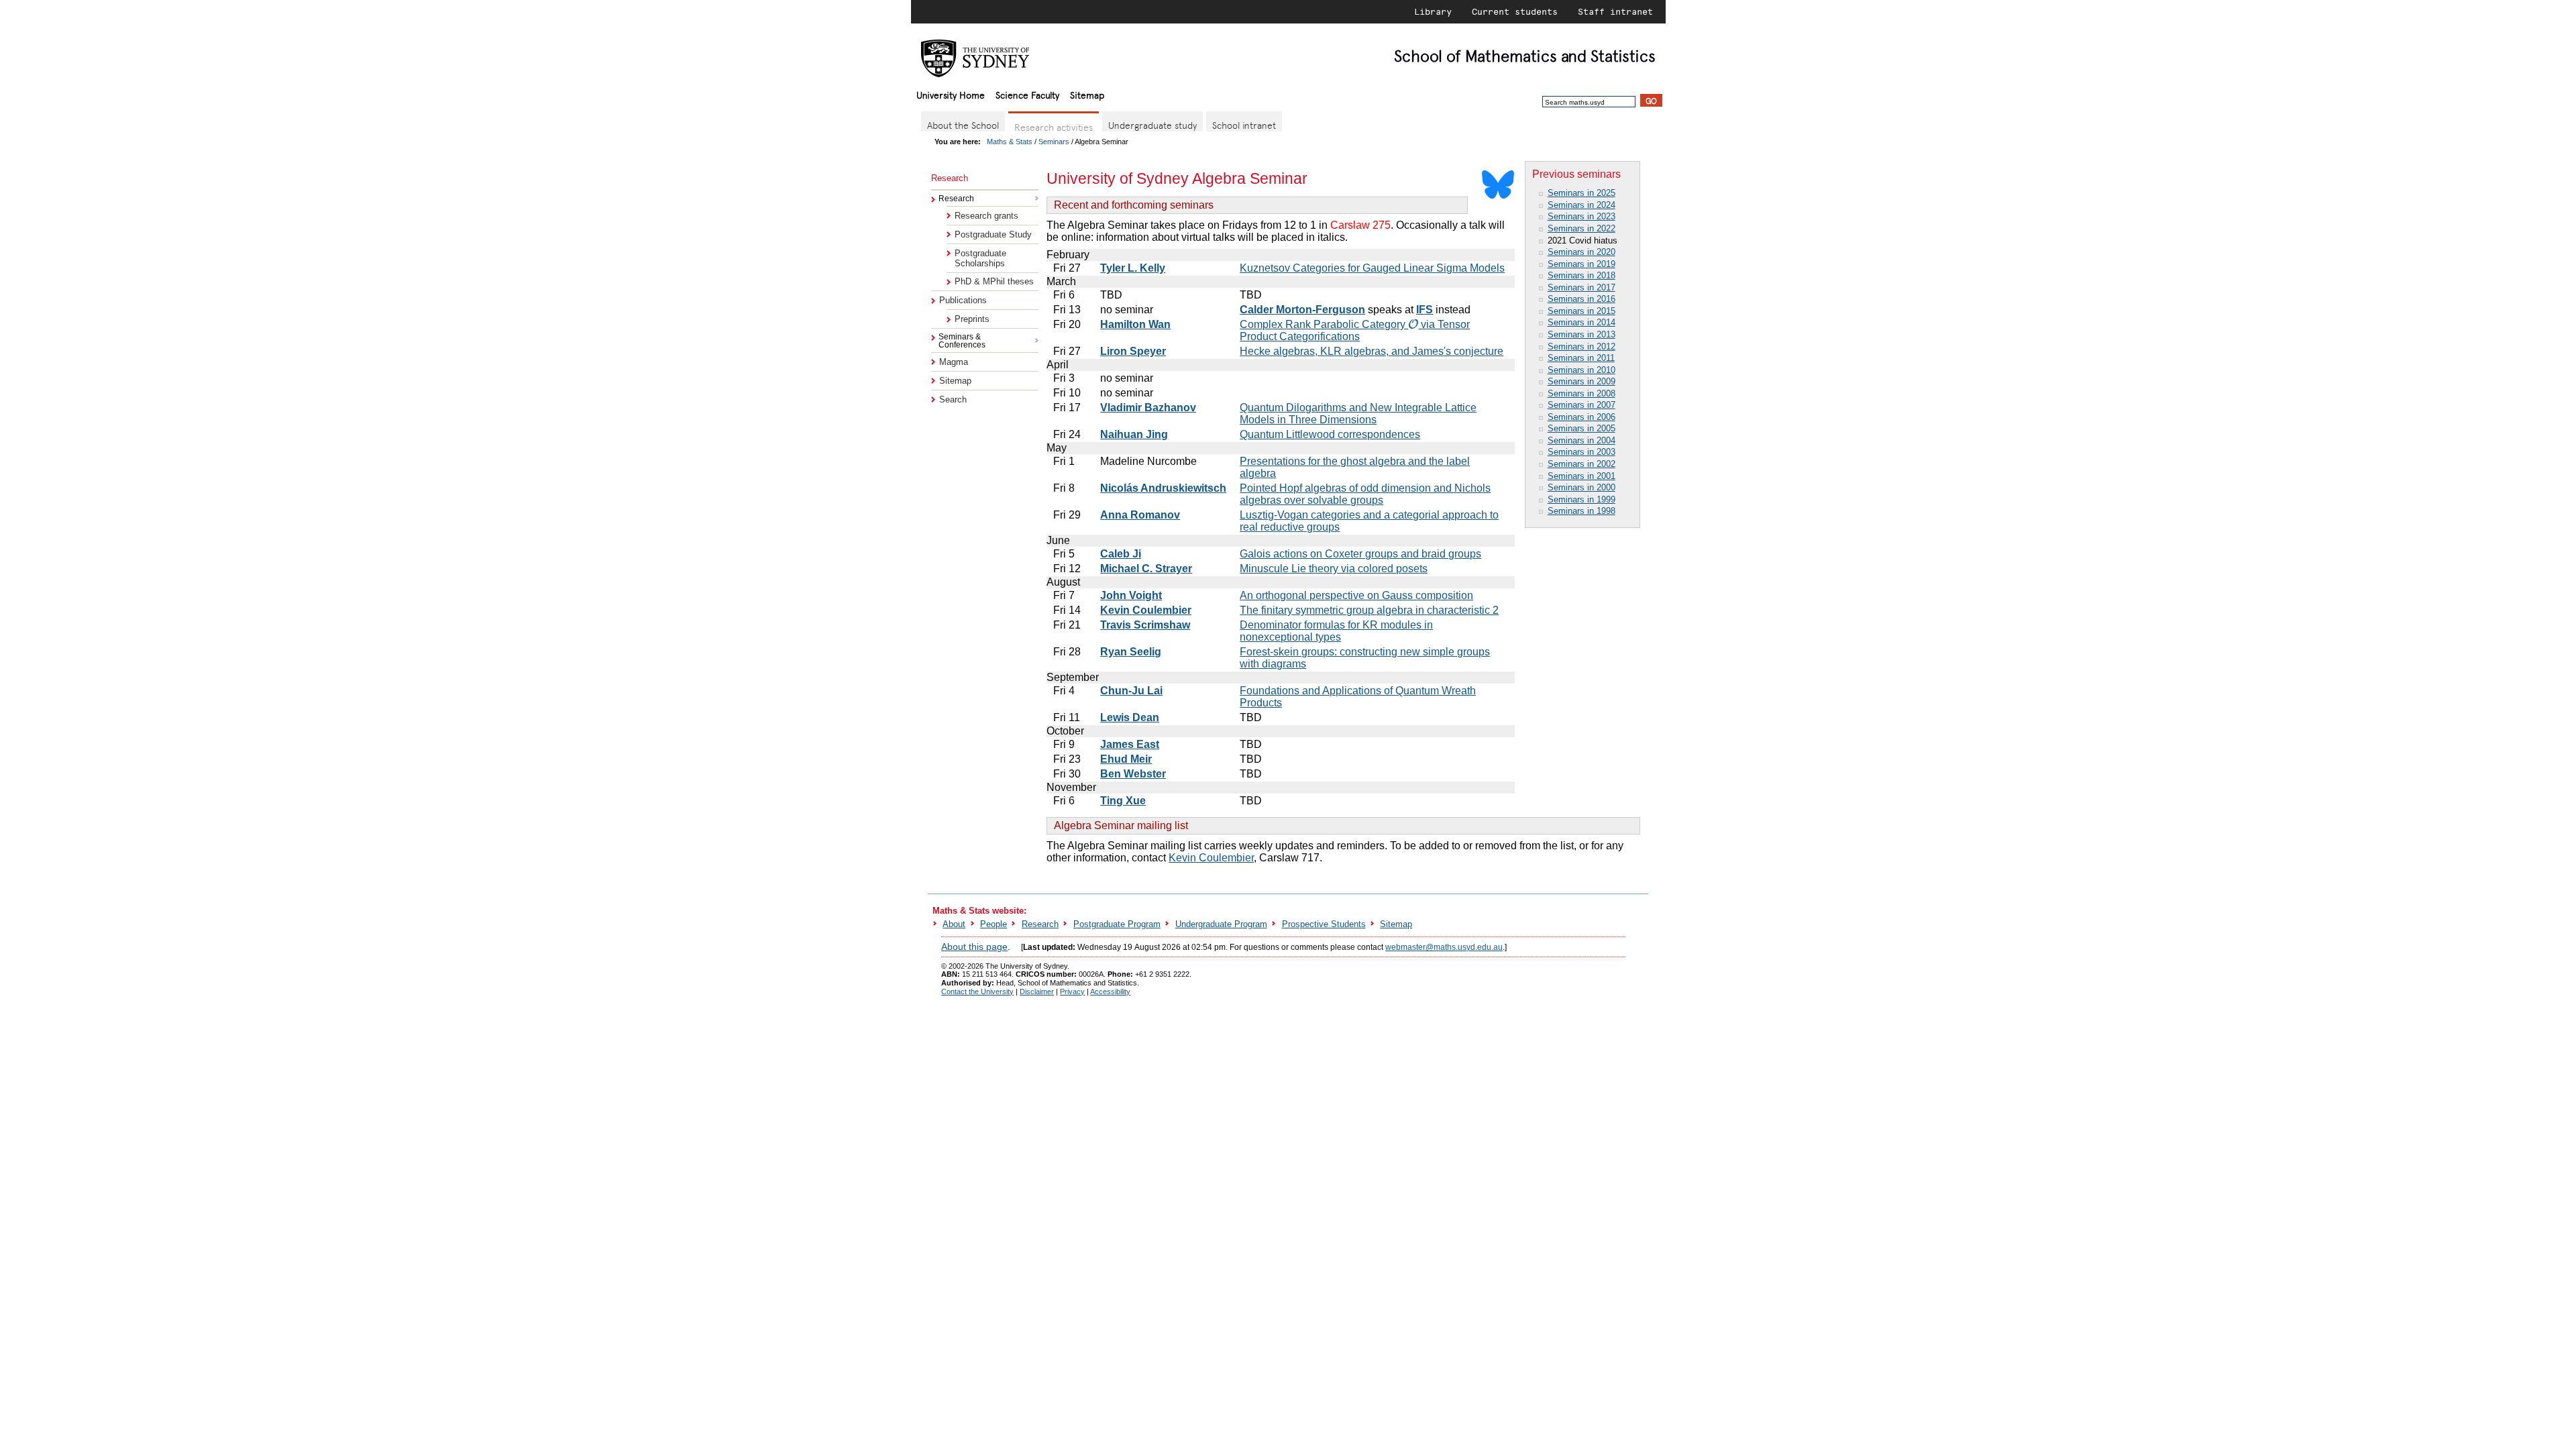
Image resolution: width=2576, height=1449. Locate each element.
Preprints (972, 319)
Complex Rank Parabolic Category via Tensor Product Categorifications (1355, 330)
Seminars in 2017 (1581, 287)
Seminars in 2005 (1581, 428)
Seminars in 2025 (1581, 193)
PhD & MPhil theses (994, 281)
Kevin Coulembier (1211, 858)
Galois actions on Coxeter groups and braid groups (1360, 554)
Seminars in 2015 (1581, 311)
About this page (974, 947)
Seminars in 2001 (1581, 476)
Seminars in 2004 (1581, 440)
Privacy (1072, 991)
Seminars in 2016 (1581, 299)
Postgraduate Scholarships (980, 258)
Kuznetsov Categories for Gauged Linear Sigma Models (1372, 268)
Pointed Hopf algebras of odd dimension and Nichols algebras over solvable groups (1365, 494)
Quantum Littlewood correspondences (1330, 434)
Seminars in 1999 (1581, 499)
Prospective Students (1324, 924)
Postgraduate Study (993, 234)
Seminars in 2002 (1581, 464)
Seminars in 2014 (1581, 322)
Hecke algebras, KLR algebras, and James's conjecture (1372, 351)
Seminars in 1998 (1581, 511)
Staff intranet (1615, 11)
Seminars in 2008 (1581, 393)
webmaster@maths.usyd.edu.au (1444, 947)
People (994, 924)
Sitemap (1087, 94)
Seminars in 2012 (1581, 346)
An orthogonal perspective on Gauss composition (1356, 595)
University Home (951, 94)
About (954, 924)
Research (1040, 924)
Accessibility (1110, 991)
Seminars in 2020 (1581, 252)
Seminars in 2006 (1581, 417)
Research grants (986, 216)
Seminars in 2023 (1581, 216)
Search (953, 399)
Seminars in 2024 (1581, 205)
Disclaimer (1037, 991)
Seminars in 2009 (1581, 381)
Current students (1515, 11)
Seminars (1054, 142)
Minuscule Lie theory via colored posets (1334, 569)
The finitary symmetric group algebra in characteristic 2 (1369, 610)
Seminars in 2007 (1581, 405)
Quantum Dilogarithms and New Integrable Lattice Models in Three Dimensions (1358, 414)
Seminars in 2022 (1581, 228)
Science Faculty (1027, 94)
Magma (954, 362)
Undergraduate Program (1221, 924)
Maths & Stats (1010, 142)
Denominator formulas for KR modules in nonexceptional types (1336, 631)
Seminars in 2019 (1581, 264)
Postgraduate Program (1117, 924)
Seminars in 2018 (1581, 275)
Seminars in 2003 (1581, 452)
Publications (963, 300)
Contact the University (977, 991)
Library (1433, 11)
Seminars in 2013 (1581, 334)
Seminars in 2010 (1581, 370)
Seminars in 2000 (1581, 487)
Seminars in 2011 (1581, 358)
